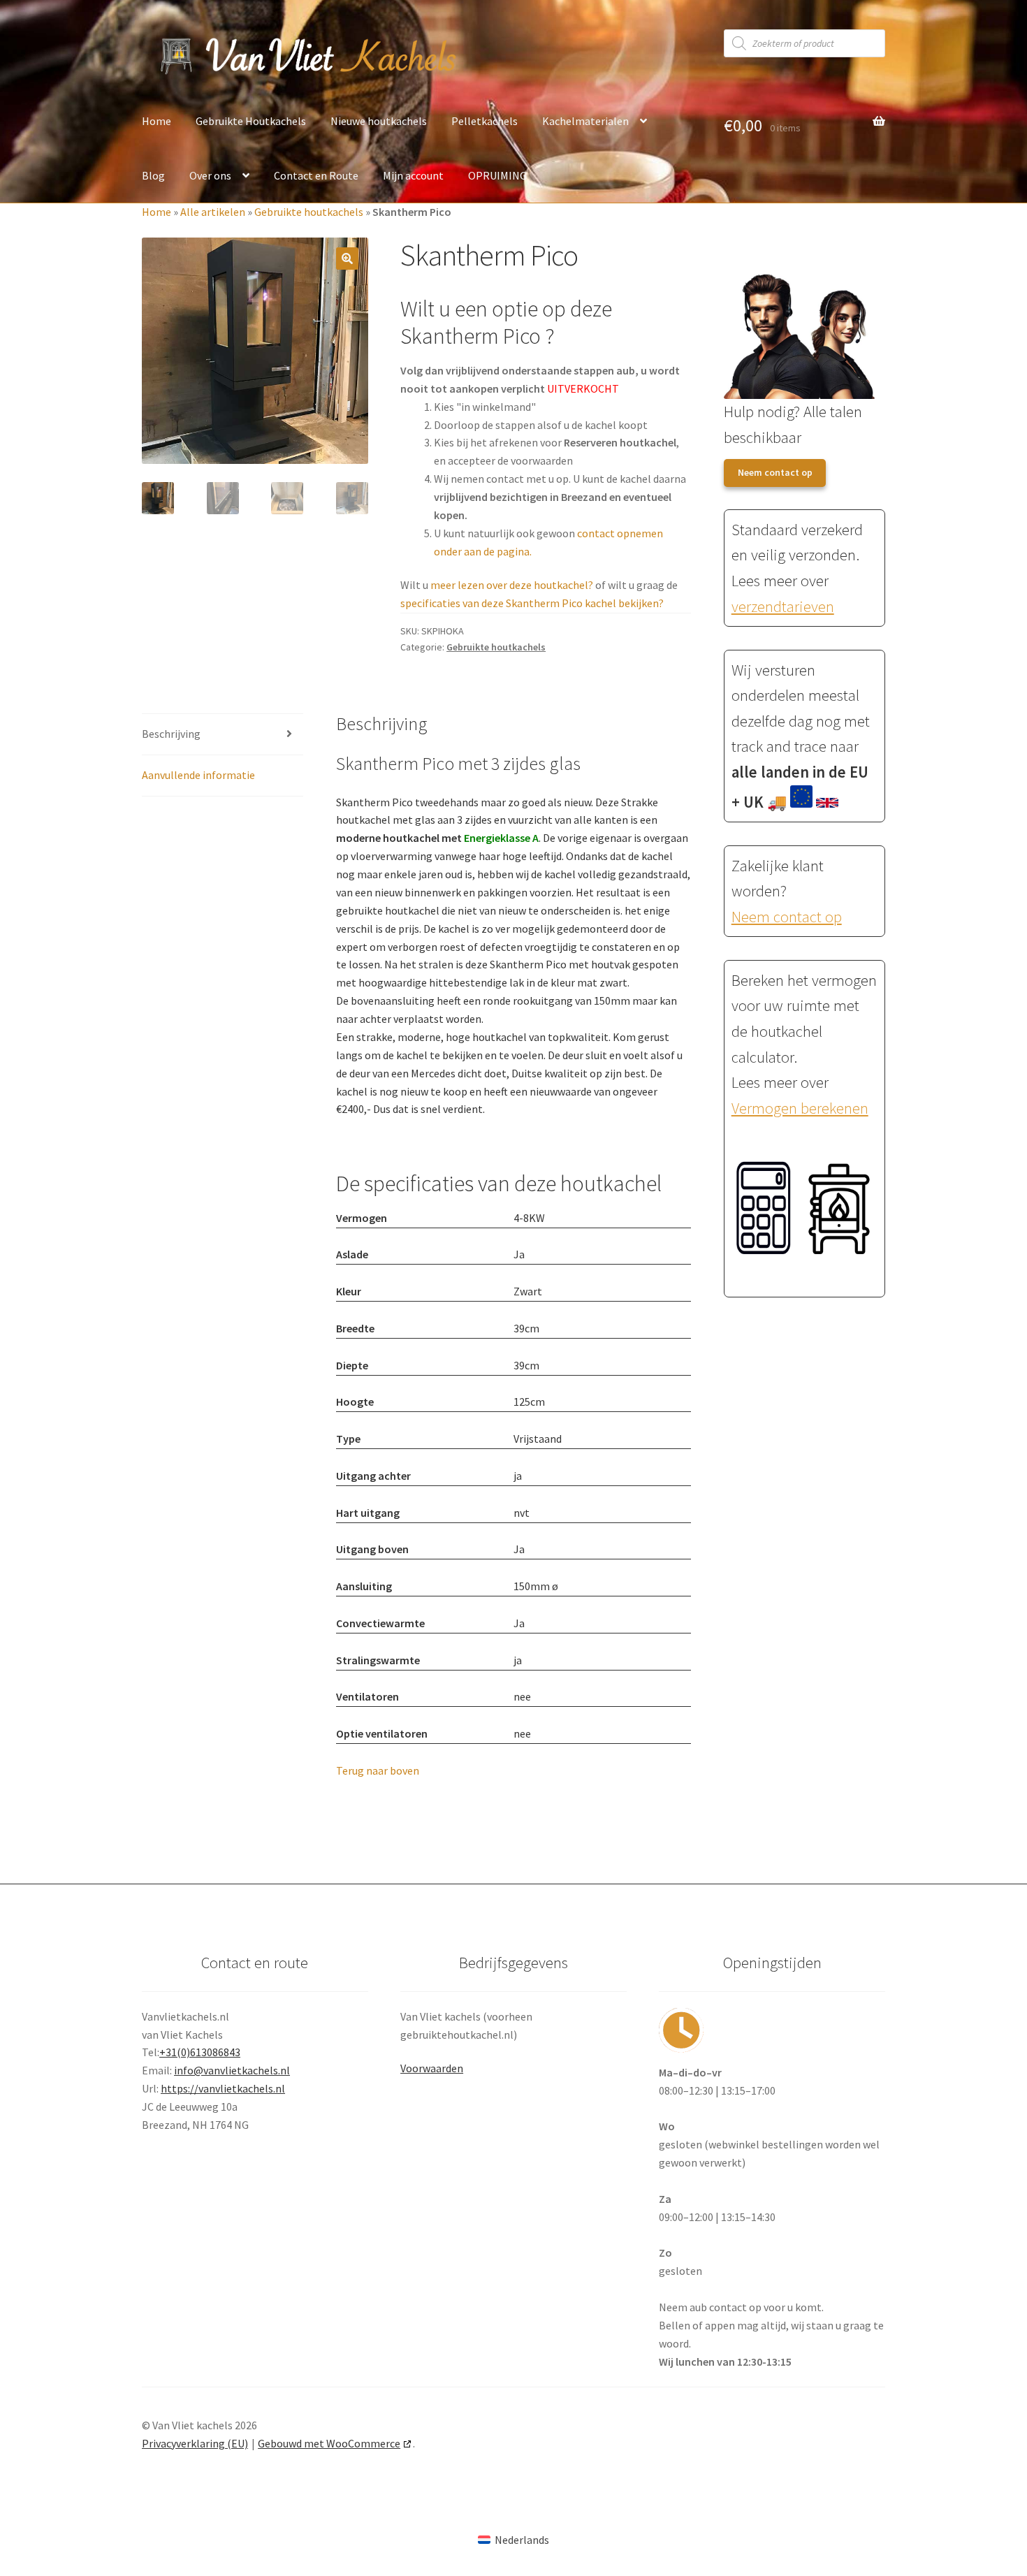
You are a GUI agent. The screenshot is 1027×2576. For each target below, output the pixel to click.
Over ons (210, 175)
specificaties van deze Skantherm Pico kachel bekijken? (532, 603)
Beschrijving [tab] (171, 734)
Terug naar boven (378, 1770)
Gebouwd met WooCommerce (329, 2443)
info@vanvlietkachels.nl (232, 2070)
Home (156, 121)
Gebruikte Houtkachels (251, 121)
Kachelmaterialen (585, 121)
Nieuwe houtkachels (379, 121)
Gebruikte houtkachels (309, 212)
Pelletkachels (485, 121)
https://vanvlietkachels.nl (223, 2088)
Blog (153, 175)
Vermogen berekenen (800, 1108)
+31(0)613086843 (200, 2052)
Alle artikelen (213, 212)
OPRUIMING (497, 175)
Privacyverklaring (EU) (195, 2443)
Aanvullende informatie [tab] (198, 775)
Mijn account (413, 175)
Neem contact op (775, 472)
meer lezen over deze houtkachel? (512, 585)
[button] (347, 259)
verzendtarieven (783, 606)
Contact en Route (316, 175)
